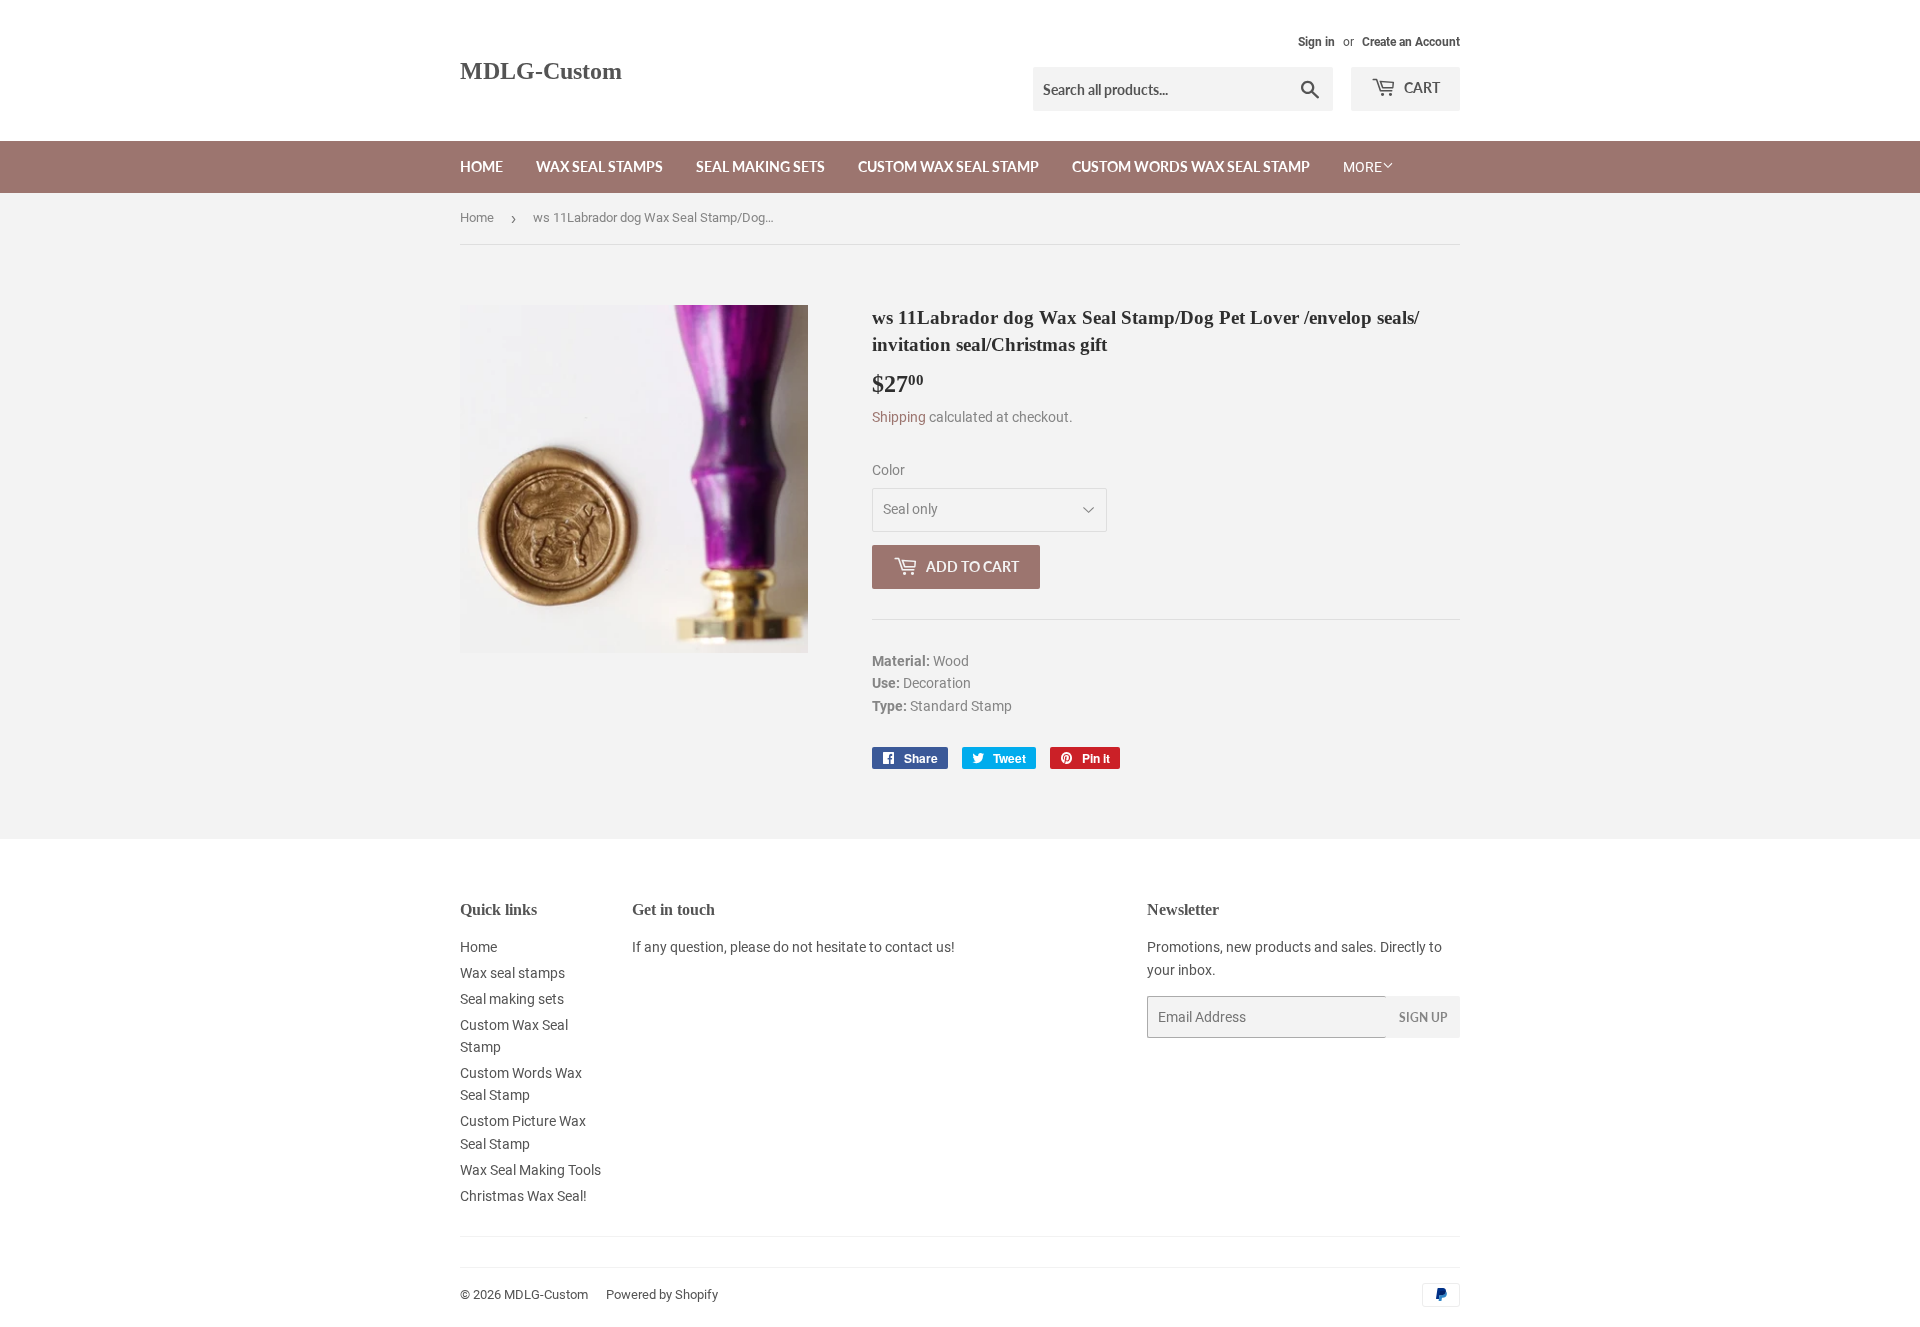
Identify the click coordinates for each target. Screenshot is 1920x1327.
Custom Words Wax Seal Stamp (1191, 166)
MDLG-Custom (541, 70)
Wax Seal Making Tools (530, 1170)
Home (481, 166)
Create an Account (1411, 42)
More (1362, 167)
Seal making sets (760, 166)
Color (888, 470)
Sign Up (1423, 1017)
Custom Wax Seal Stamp (948, 166)
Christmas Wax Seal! (523, 1196)
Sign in (1316, 42)
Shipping (899, 417)
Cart (1420, 87)
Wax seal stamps (599, 166)
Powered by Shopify (662, 1294)
